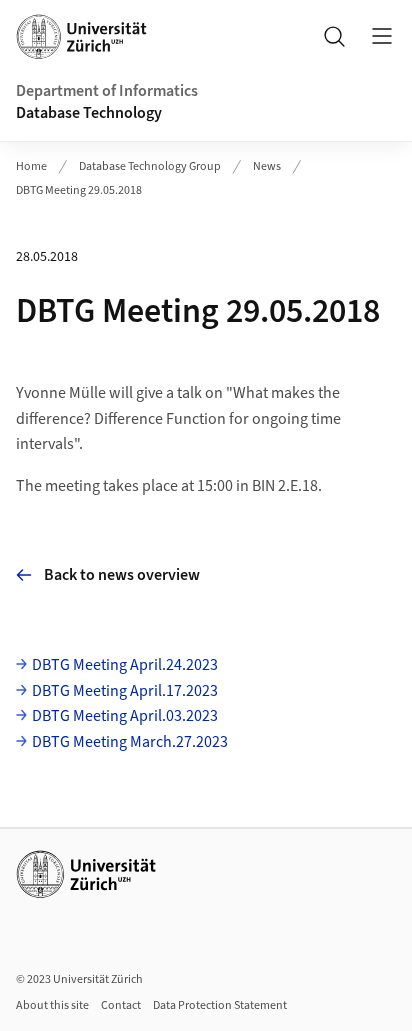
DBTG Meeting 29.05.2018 (79, 190)
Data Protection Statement (220, 1005)
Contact (121, 1005)
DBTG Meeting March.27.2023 (130, 742)
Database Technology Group (150, 166)
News (267, 166)
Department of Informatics (107, 91)
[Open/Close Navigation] (382, 36)
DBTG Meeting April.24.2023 (125, 665)
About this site (52, 1005)
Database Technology (89, 113)
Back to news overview (122, 575)
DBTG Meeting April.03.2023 (125, 716)
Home (31, 166)
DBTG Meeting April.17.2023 (125, 691)
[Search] (334, 36)
